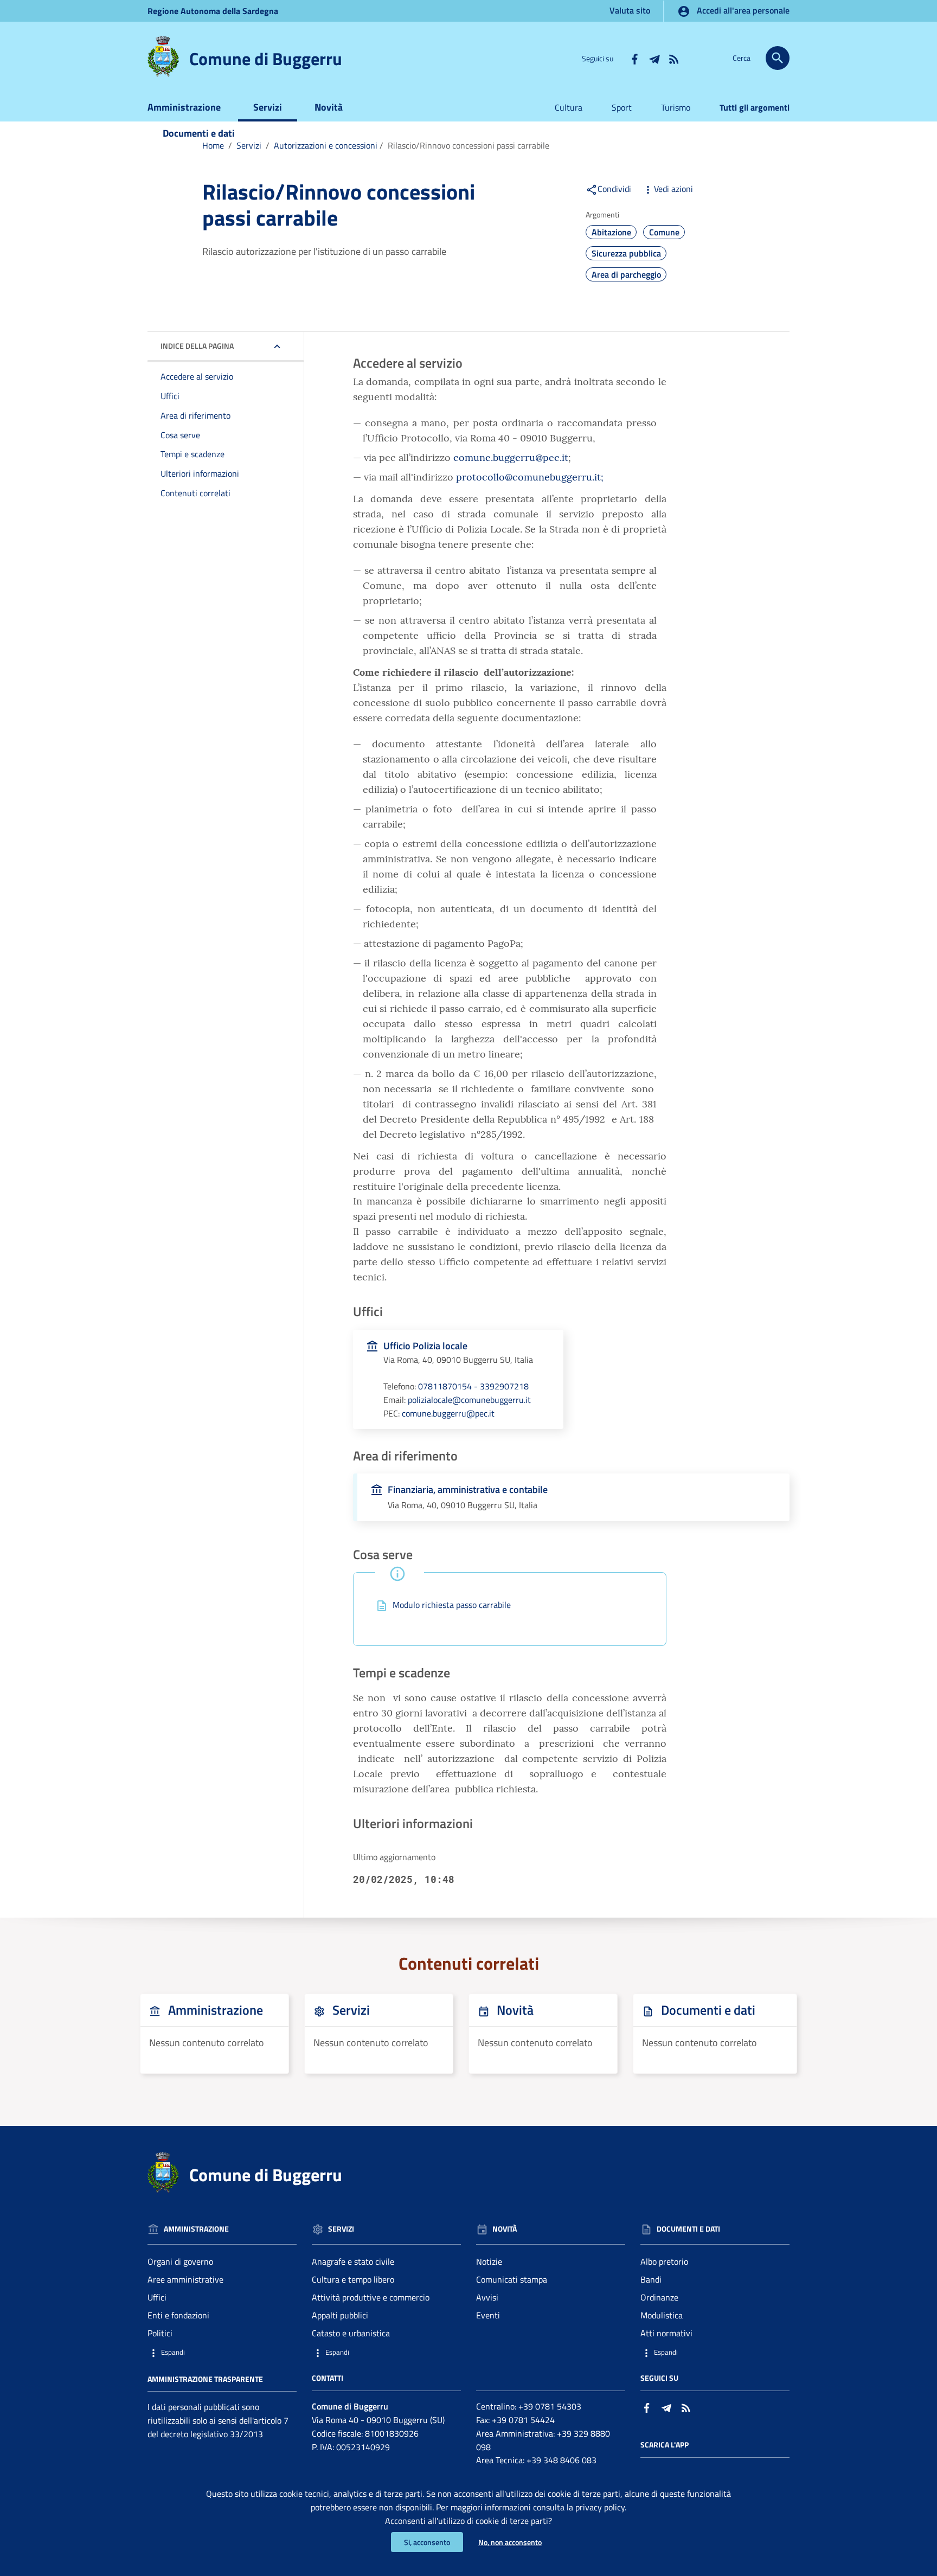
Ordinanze (659, 2297)
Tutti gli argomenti (755, 107)
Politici (160, 2333)
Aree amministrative (185, 2279)
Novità (329, 107)
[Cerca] (778, 58)
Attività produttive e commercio (371, 2297)
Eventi (488, 2315)
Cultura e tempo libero (353, 2279)
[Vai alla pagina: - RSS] (673, 58)
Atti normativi (666, 2333)
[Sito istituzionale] (163, 56)
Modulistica (662, 2315)
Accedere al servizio (197, 376)
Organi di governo (180, 2261)
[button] (222, 2352)
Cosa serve (180, 435)
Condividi (614, 189)
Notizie (489, 2261)
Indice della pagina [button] (197, 346)
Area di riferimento (195, 415)
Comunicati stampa (512, 2279)
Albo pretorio (664, 2261)
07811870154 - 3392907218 (473, 1386)
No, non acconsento (510, 2542)
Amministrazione (184, 107)
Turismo (676, 107)
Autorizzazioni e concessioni (326, 145)
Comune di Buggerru (266, 59)
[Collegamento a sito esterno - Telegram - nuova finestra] (654, 58)
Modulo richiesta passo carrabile (452, 1605)
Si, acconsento (427, 2542)
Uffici (170, 396)
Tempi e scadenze (192, 454)
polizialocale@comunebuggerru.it (469, 1400)
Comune (664, 232)
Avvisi (487, 2297)
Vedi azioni (673, 189)
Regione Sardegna (213, 11)
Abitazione (611, 232)
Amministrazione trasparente (205, 2378)
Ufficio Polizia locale (425, 1346)
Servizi (268, 107)
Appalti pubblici (340, 2315)
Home (213, 145)
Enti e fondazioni (178, 2315)
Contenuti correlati (195, 493)
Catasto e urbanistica (351, 2333)
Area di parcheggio (626, 274)
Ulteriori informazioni (200, 473)
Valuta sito (630, 10)
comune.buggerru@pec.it (511, 457)
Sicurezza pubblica (626, 253)
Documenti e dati (199, 133)
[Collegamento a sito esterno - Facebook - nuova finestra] (634, 58)
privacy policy (600, 2507)
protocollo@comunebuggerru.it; (530, 477)
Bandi (651, 2279)
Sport (622, 107)
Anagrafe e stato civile (353, 2261)
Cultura (569, 107)
